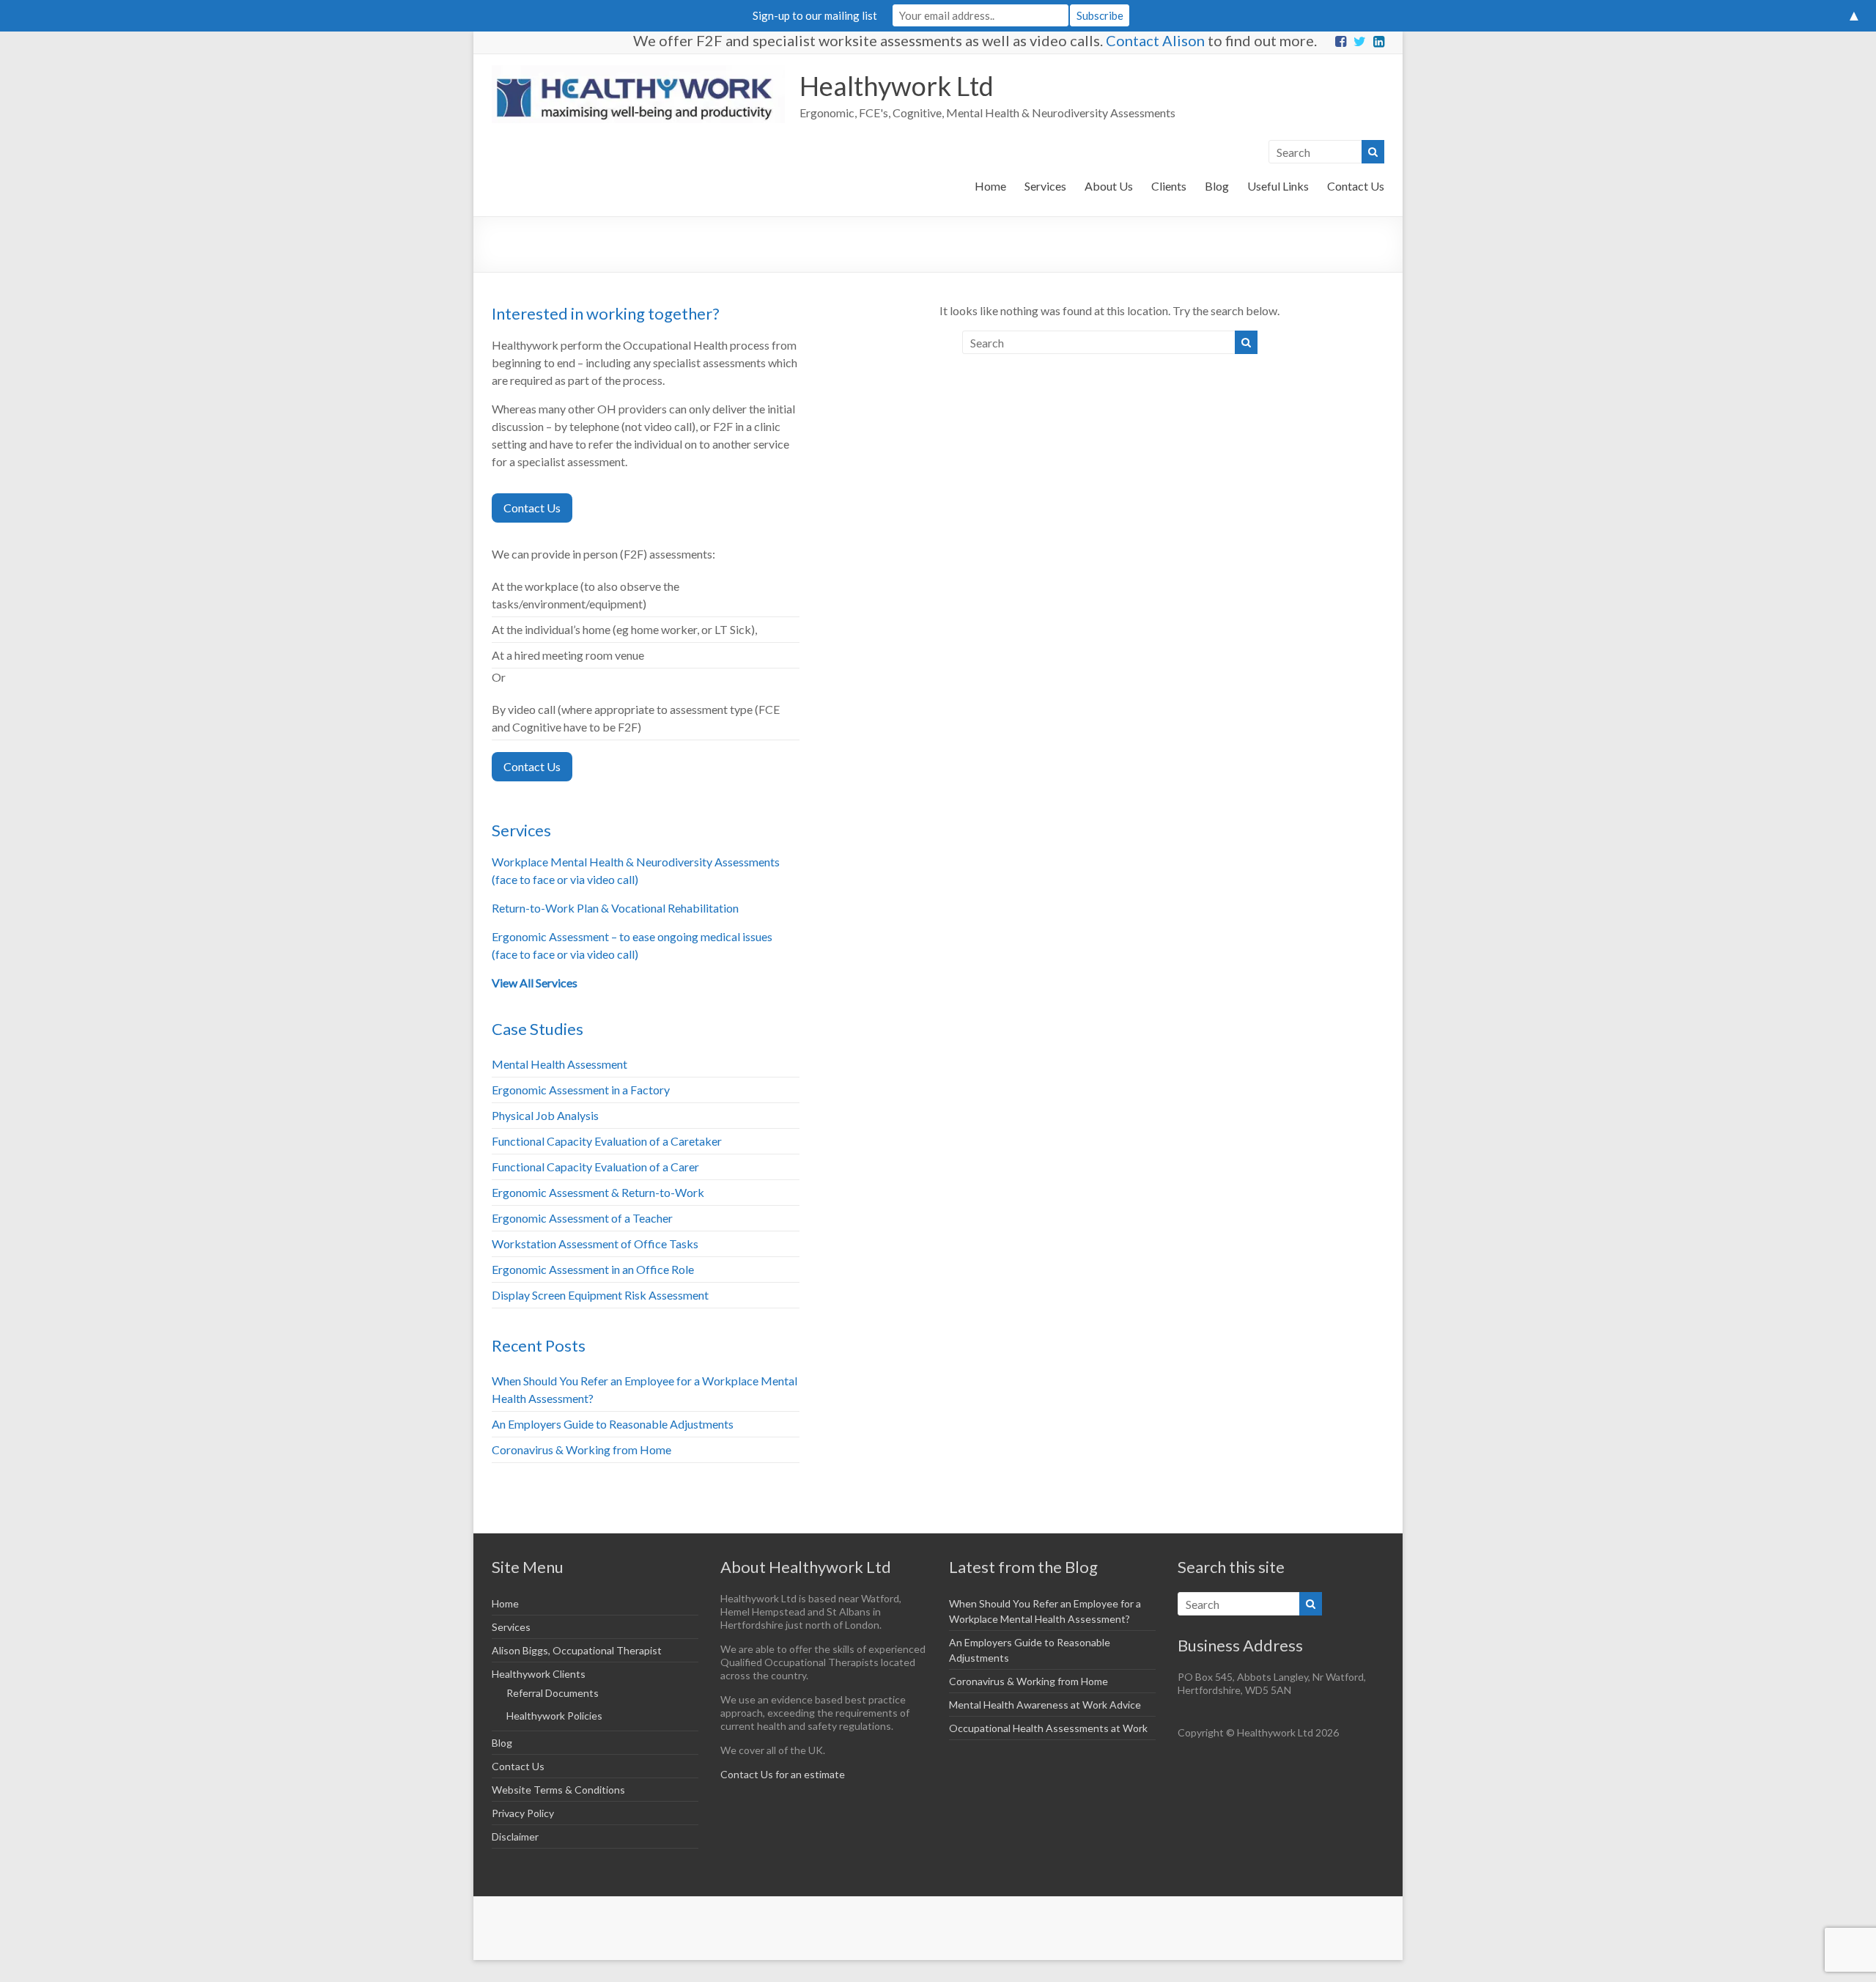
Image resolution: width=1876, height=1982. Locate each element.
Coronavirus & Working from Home (581, 1449)
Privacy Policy (523, 1813)
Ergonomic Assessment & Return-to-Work (598, 1192)
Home (990, 186)
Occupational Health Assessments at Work (1048, 1728)
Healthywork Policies (554, 1716)
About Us (1109, 186)
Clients (1169, 186)
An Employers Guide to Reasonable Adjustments (613, 1424)
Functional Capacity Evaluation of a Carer (595, 1167)
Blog (1217, 186)
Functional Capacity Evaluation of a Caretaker (607, 1141)
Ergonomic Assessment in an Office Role (593, 1269)
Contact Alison (1155, 40)
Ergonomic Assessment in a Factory (581, 1090)
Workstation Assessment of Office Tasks (595, 1244)
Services (1045, 186)
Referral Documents (553, 1693)
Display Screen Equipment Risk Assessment (600, 1295)
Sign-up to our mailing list (815, 15)
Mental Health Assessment (560, 1064)
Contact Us (1356, 186)
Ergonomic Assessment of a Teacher (582, 1218)
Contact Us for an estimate (783, 1774)
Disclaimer (515, 1837)
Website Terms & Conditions (558, 1790)
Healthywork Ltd (897, 86)
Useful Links (1278, 186)
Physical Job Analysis (545, 1115)
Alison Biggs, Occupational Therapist (577, 1650)
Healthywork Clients (539, 1674)
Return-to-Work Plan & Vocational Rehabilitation (615, 908)
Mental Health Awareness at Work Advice (1045, 1705)
